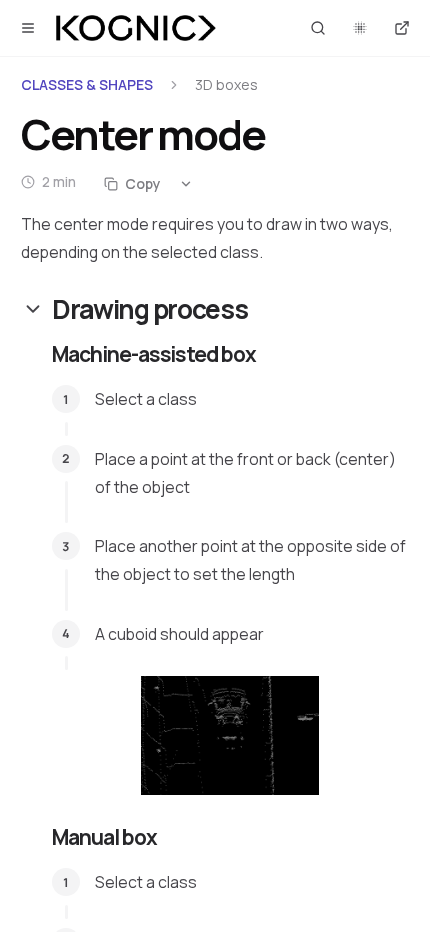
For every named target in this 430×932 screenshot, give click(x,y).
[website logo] (136, 28)
